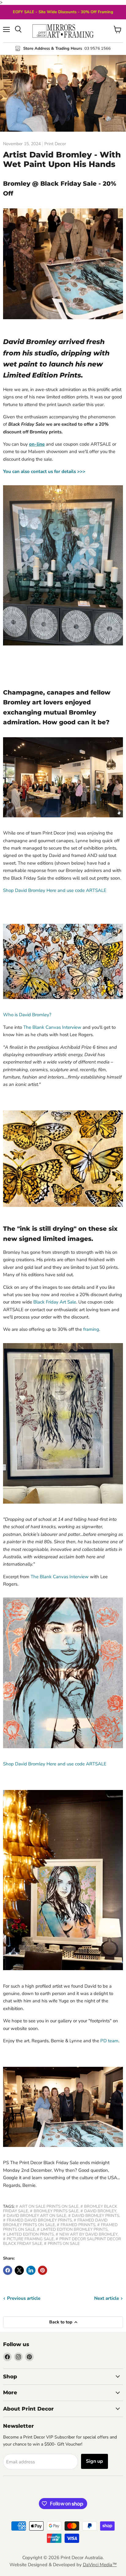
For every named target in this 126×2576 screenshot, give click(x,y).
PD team (109, 2041)
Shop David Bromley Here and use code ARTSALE (55, 890)
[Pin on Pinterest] (43, 2270)
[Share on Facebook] (8, 2270)
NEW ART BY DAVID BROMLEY (88, 2234)
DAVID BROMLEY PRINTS (96, 2216)
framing (91, 1329)
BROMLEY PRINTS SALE (56, 2211)
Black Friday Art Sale (55, 1302)
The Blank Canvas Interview (52, 1027)
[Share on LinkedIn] (31, 2270)
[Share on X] (19, 2270)
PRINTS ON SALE (64, 2244)
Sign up (94, 2461)
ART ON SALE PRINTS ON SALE (49, 2206)
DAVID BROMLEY (100, 2211)
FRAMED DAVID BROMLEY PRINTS (39, 2220)
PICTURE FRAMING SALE (30, 2239)
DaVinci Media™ (100, 2565)
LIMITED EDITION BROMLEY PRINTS (74, 2229)
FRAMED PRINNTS (78, 2225)
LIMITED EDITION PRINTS (30, 2234)
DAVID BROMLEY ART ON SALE (37, 2216)
